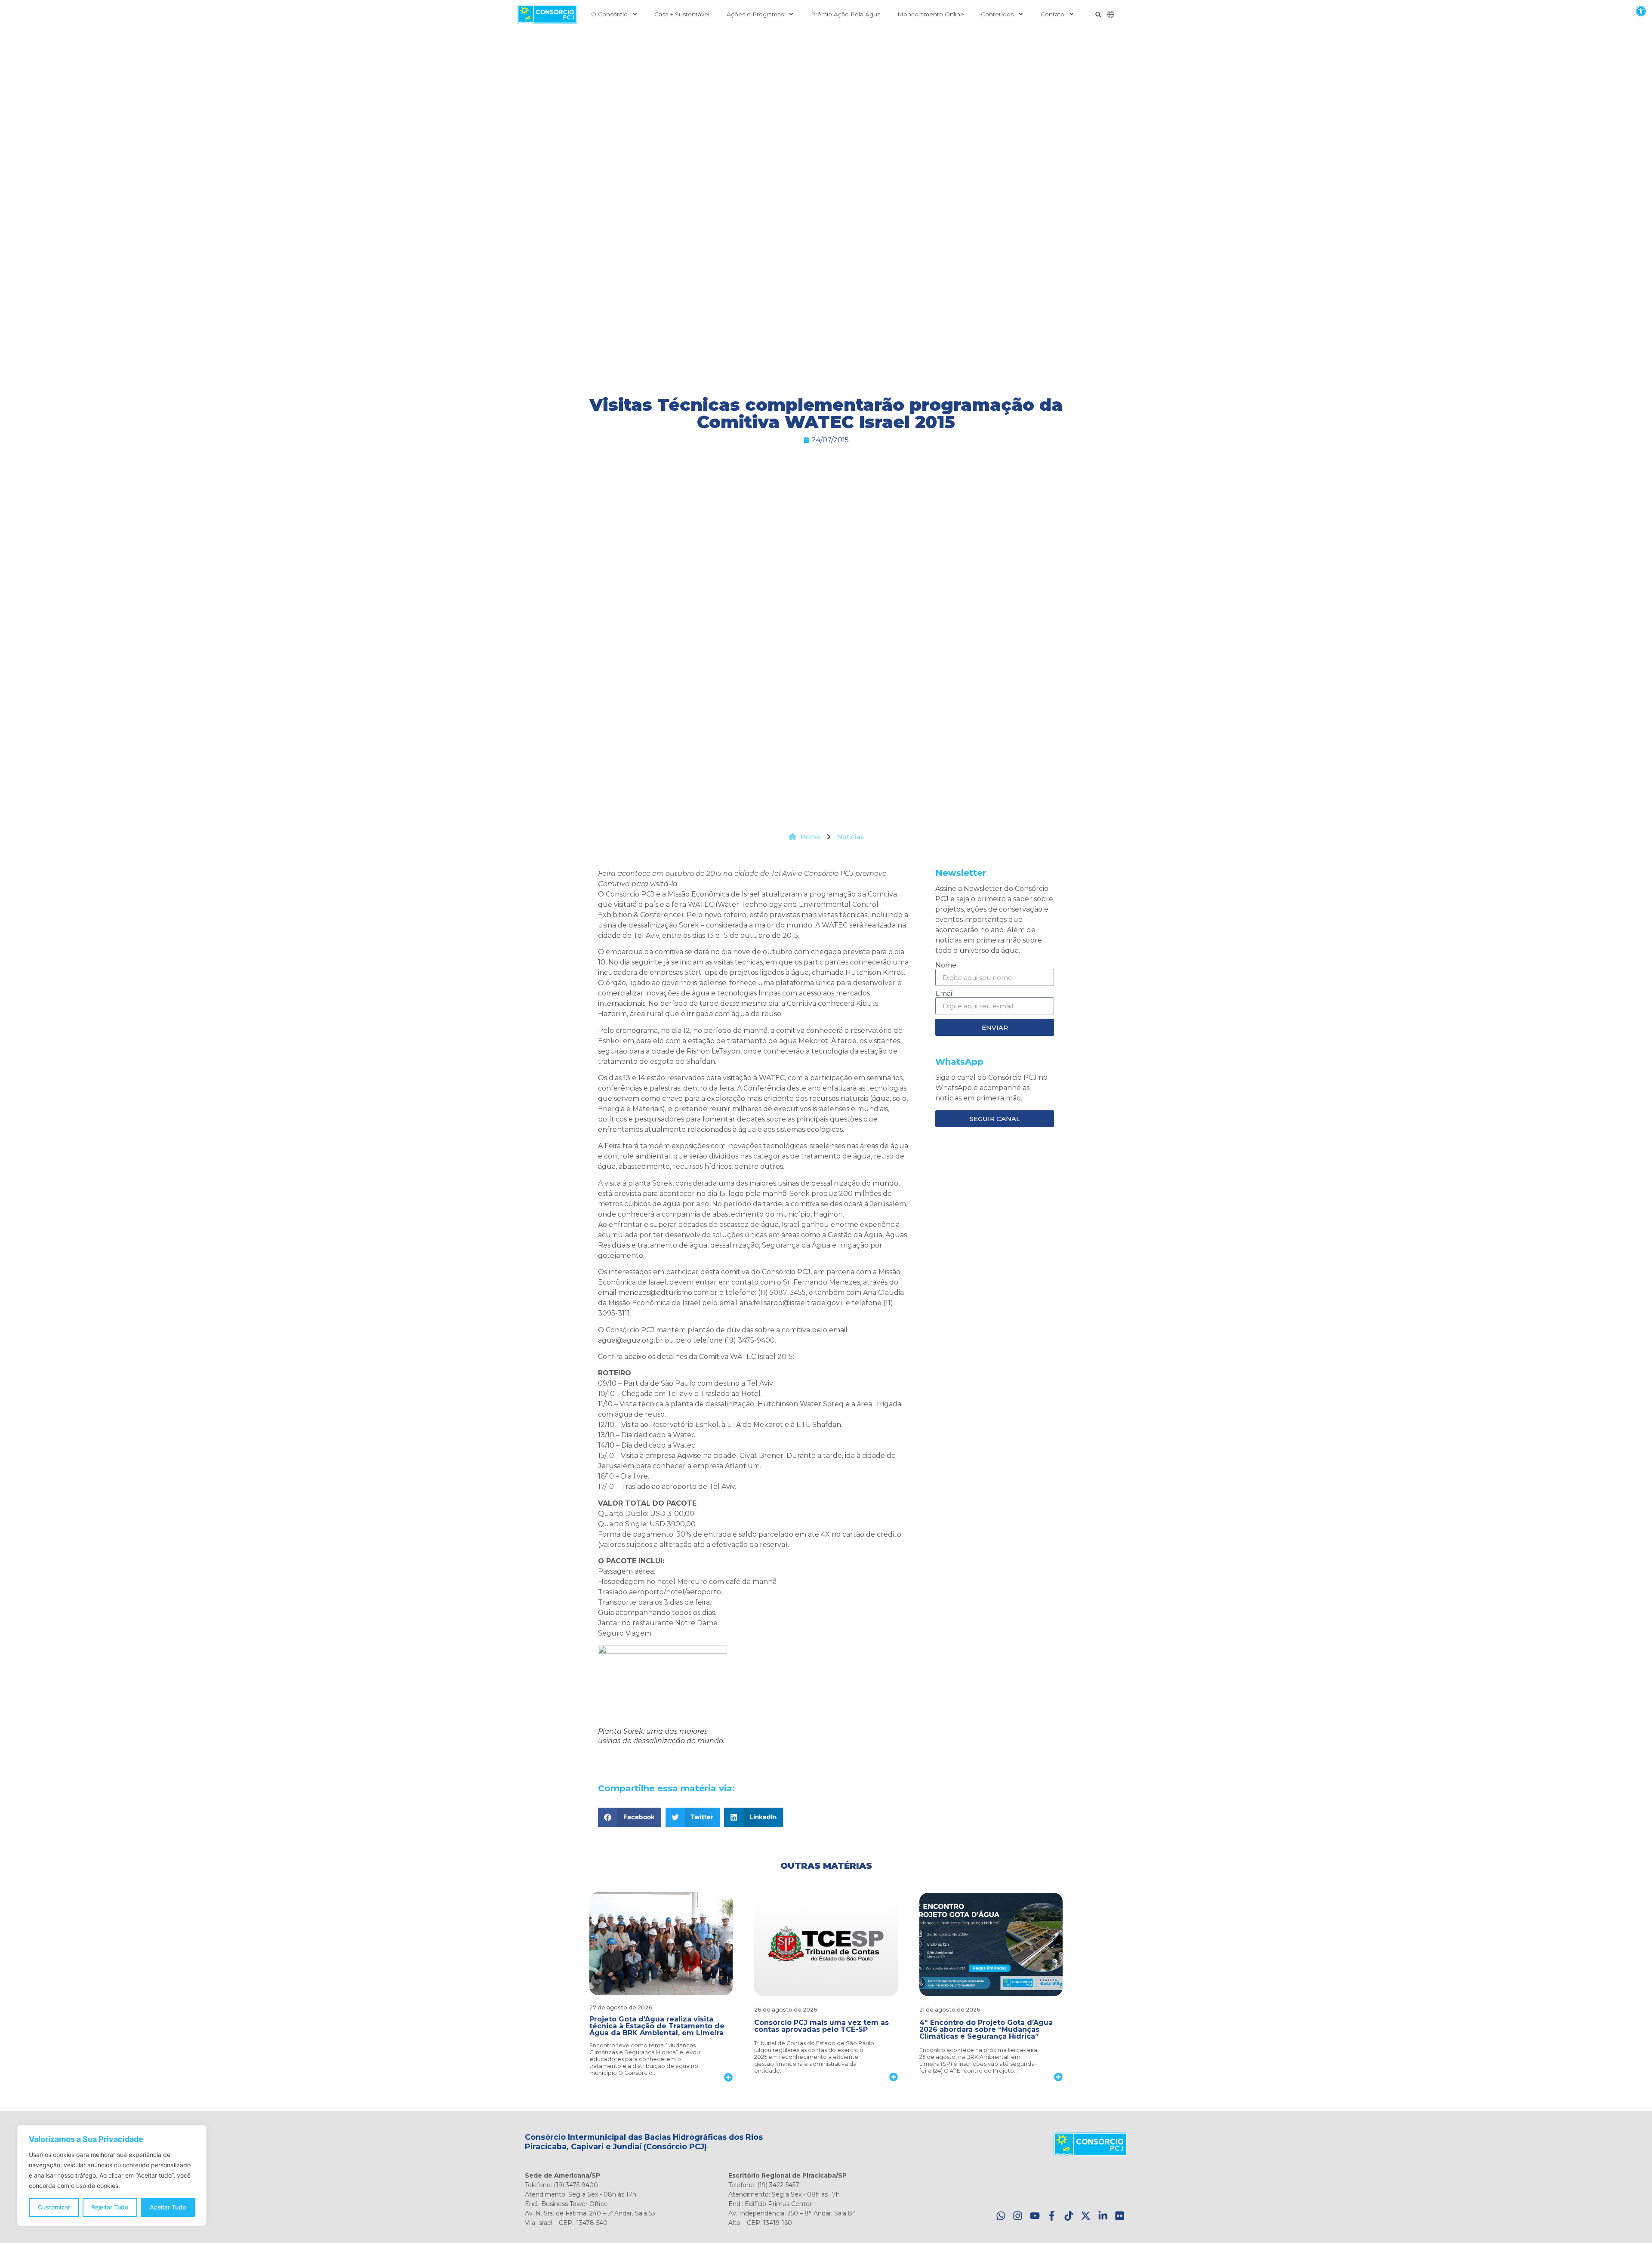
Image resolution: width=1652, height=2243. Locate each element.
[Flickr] (1120, 2216)
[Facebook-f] (1052, 2216)
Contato (1053, 14)
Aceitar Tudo (168, 2207)
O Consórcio (609, 14)
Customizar (54, 2207)
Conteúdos (997, 14)
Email (945, 994)
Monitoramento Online (931, 14)
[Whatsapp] (1001, 2216)
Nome (946, 965)
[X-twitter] (1086, 2216)
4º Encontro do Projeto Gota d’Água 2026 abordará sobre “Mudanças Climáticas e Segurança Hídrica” (986, 2029)
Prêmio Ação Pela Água (846, 14)
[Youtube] (1035, 2216)
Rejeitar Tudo (110, 2207)
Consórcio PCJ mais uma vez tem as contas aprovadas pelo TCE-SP (821, 2026)
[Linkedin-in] (1103, 2216)
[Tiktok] (1069, 2216)
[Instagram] (1018, 2216)
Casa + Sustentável (682, 14)
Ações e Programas (755, 14)
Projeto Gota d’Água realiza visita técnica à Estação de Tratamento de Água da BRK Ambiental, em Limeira (657, 2026)
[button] (1641, 11)
